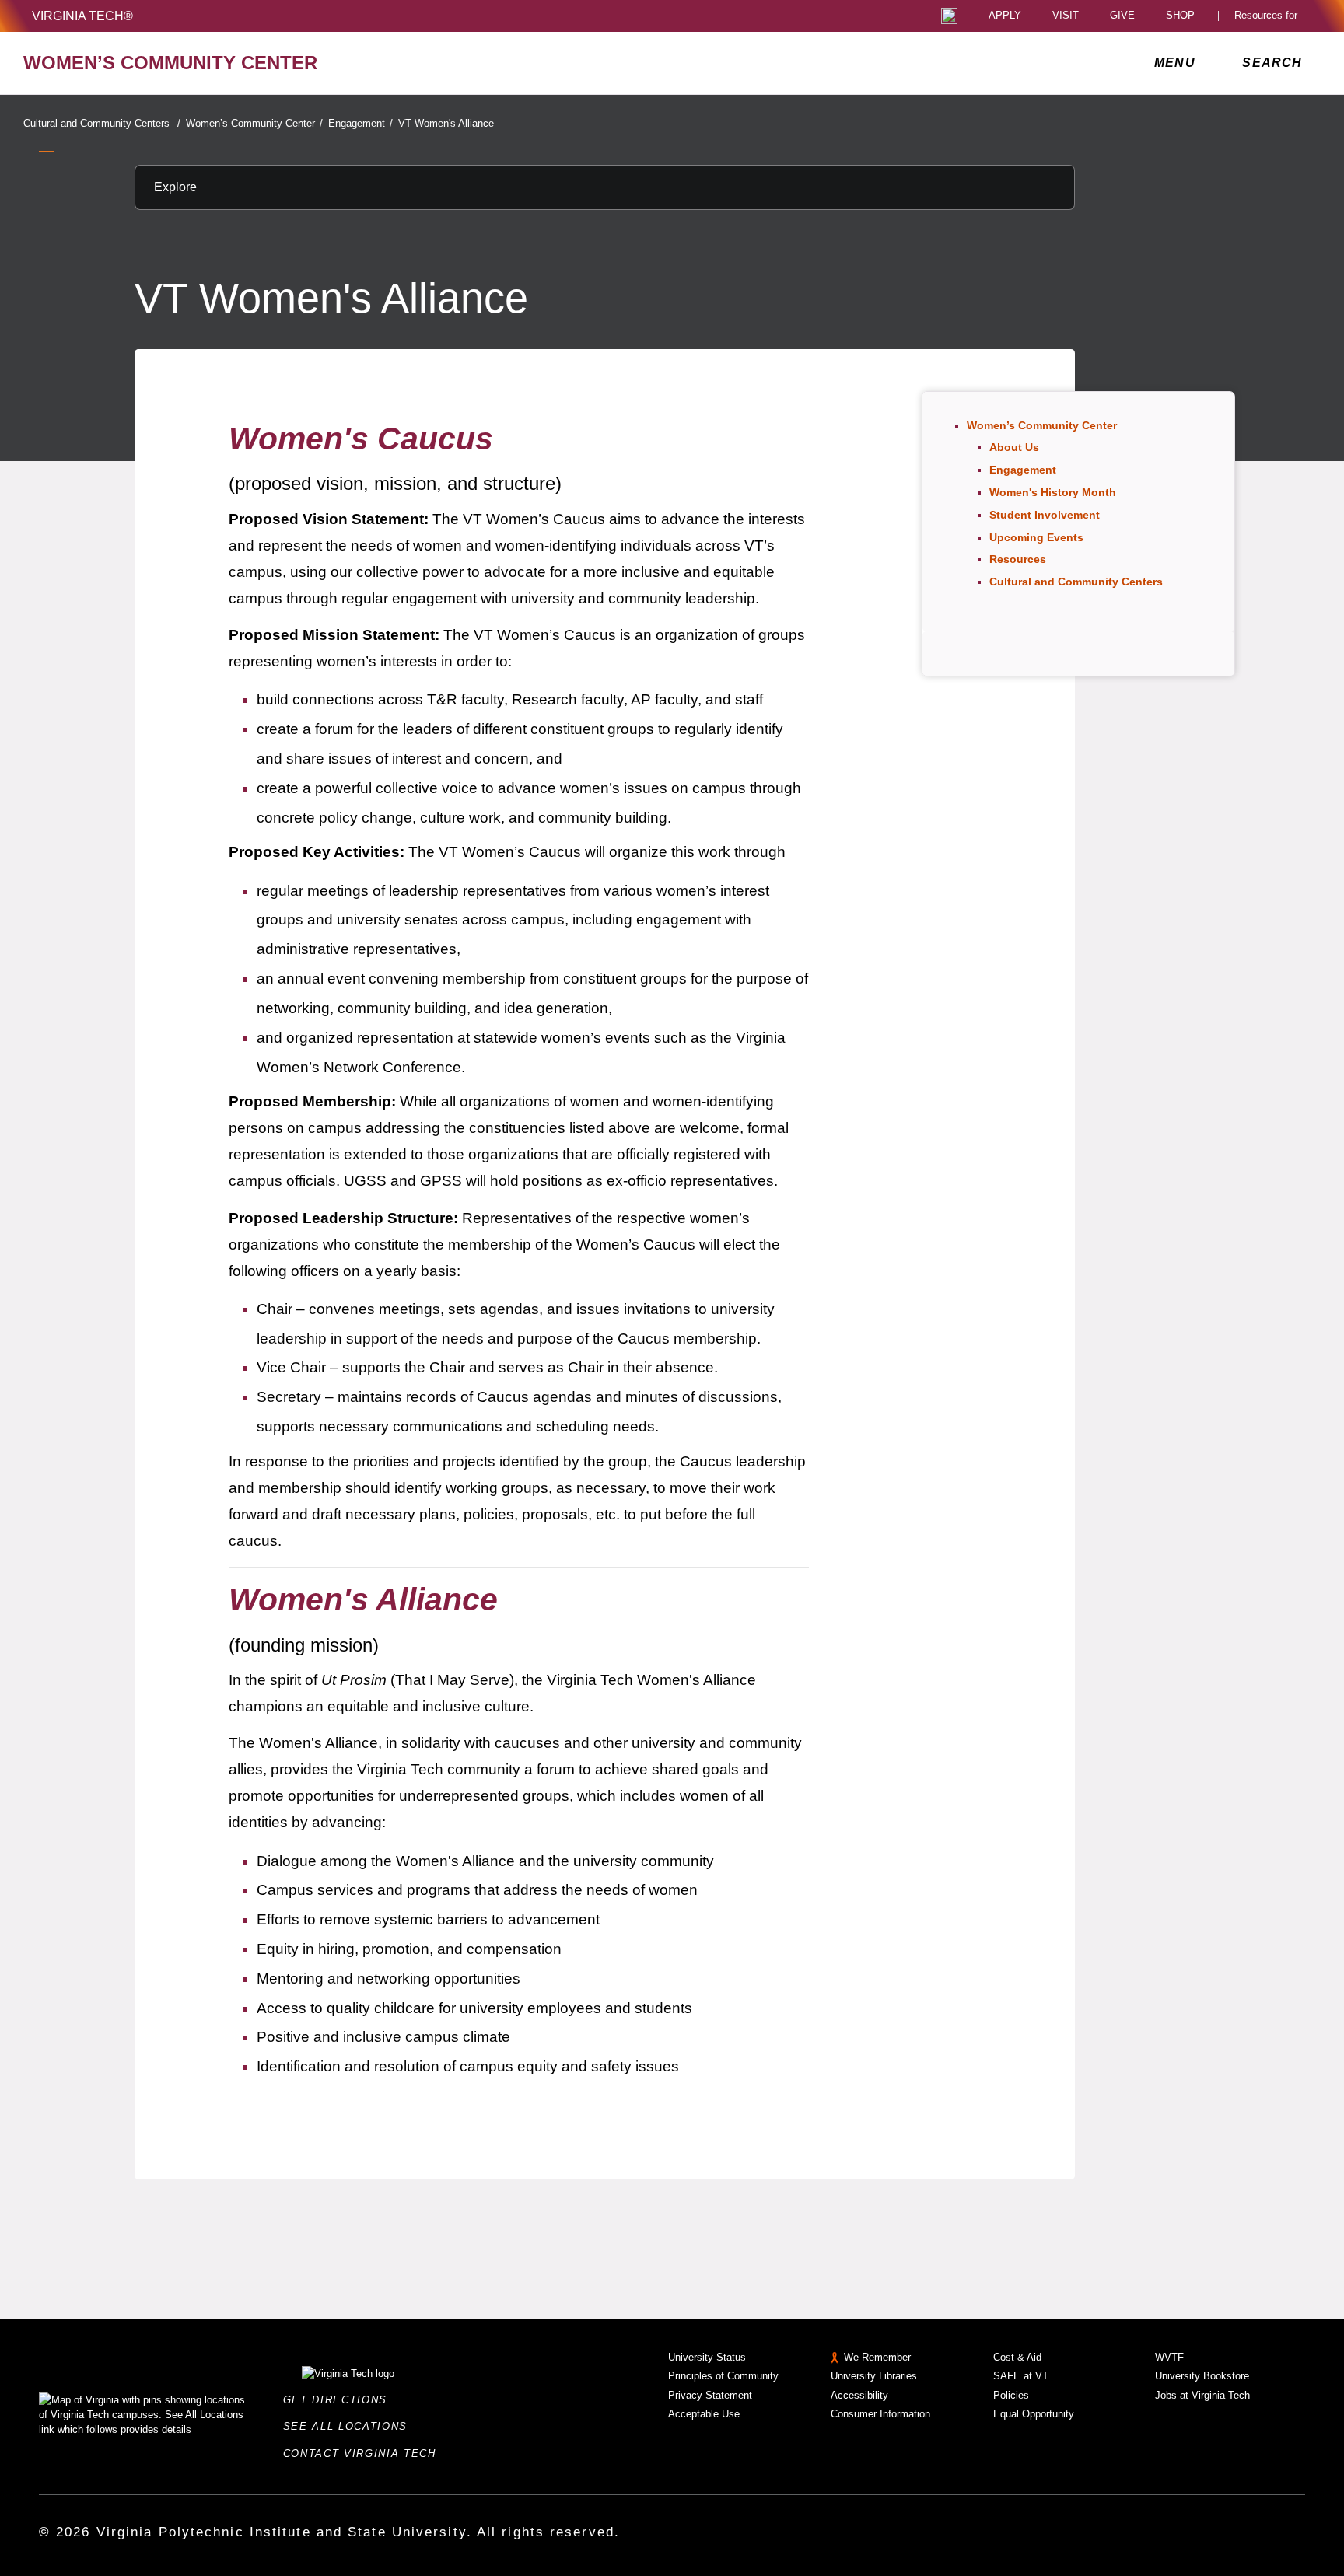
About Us (1014, 447)
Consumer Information (880, 2414)
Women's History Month (1053, 492)
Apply (1005, 16)
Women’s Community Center (254, 123)
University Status (707, 2357)
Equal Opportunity (1034, 2414)
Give (1122, 16)
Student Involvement (1045, 515)
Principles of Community (723, 2376)
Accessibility (859, 2395)
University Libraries (874, 2376)
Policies (1011, 2395)
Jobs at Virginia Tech (1202, 2395)
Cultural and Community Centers (102, 123)
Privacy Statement (710, 2395)
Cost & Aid (1017, 2357)
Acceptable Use (704, 2414)
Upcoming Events (1036, 537)
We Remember (877, 2357)
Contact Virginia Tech (364, 2454)
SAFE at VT (1021, 2376)
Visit (1066, 16)
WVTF (1169, 2357)
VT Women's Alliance (446, 123)
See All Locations (350, 2426)
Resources (1018, 559)
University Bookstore (1202, 2376)
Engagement (360, 123)
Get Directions (340, 2400)
